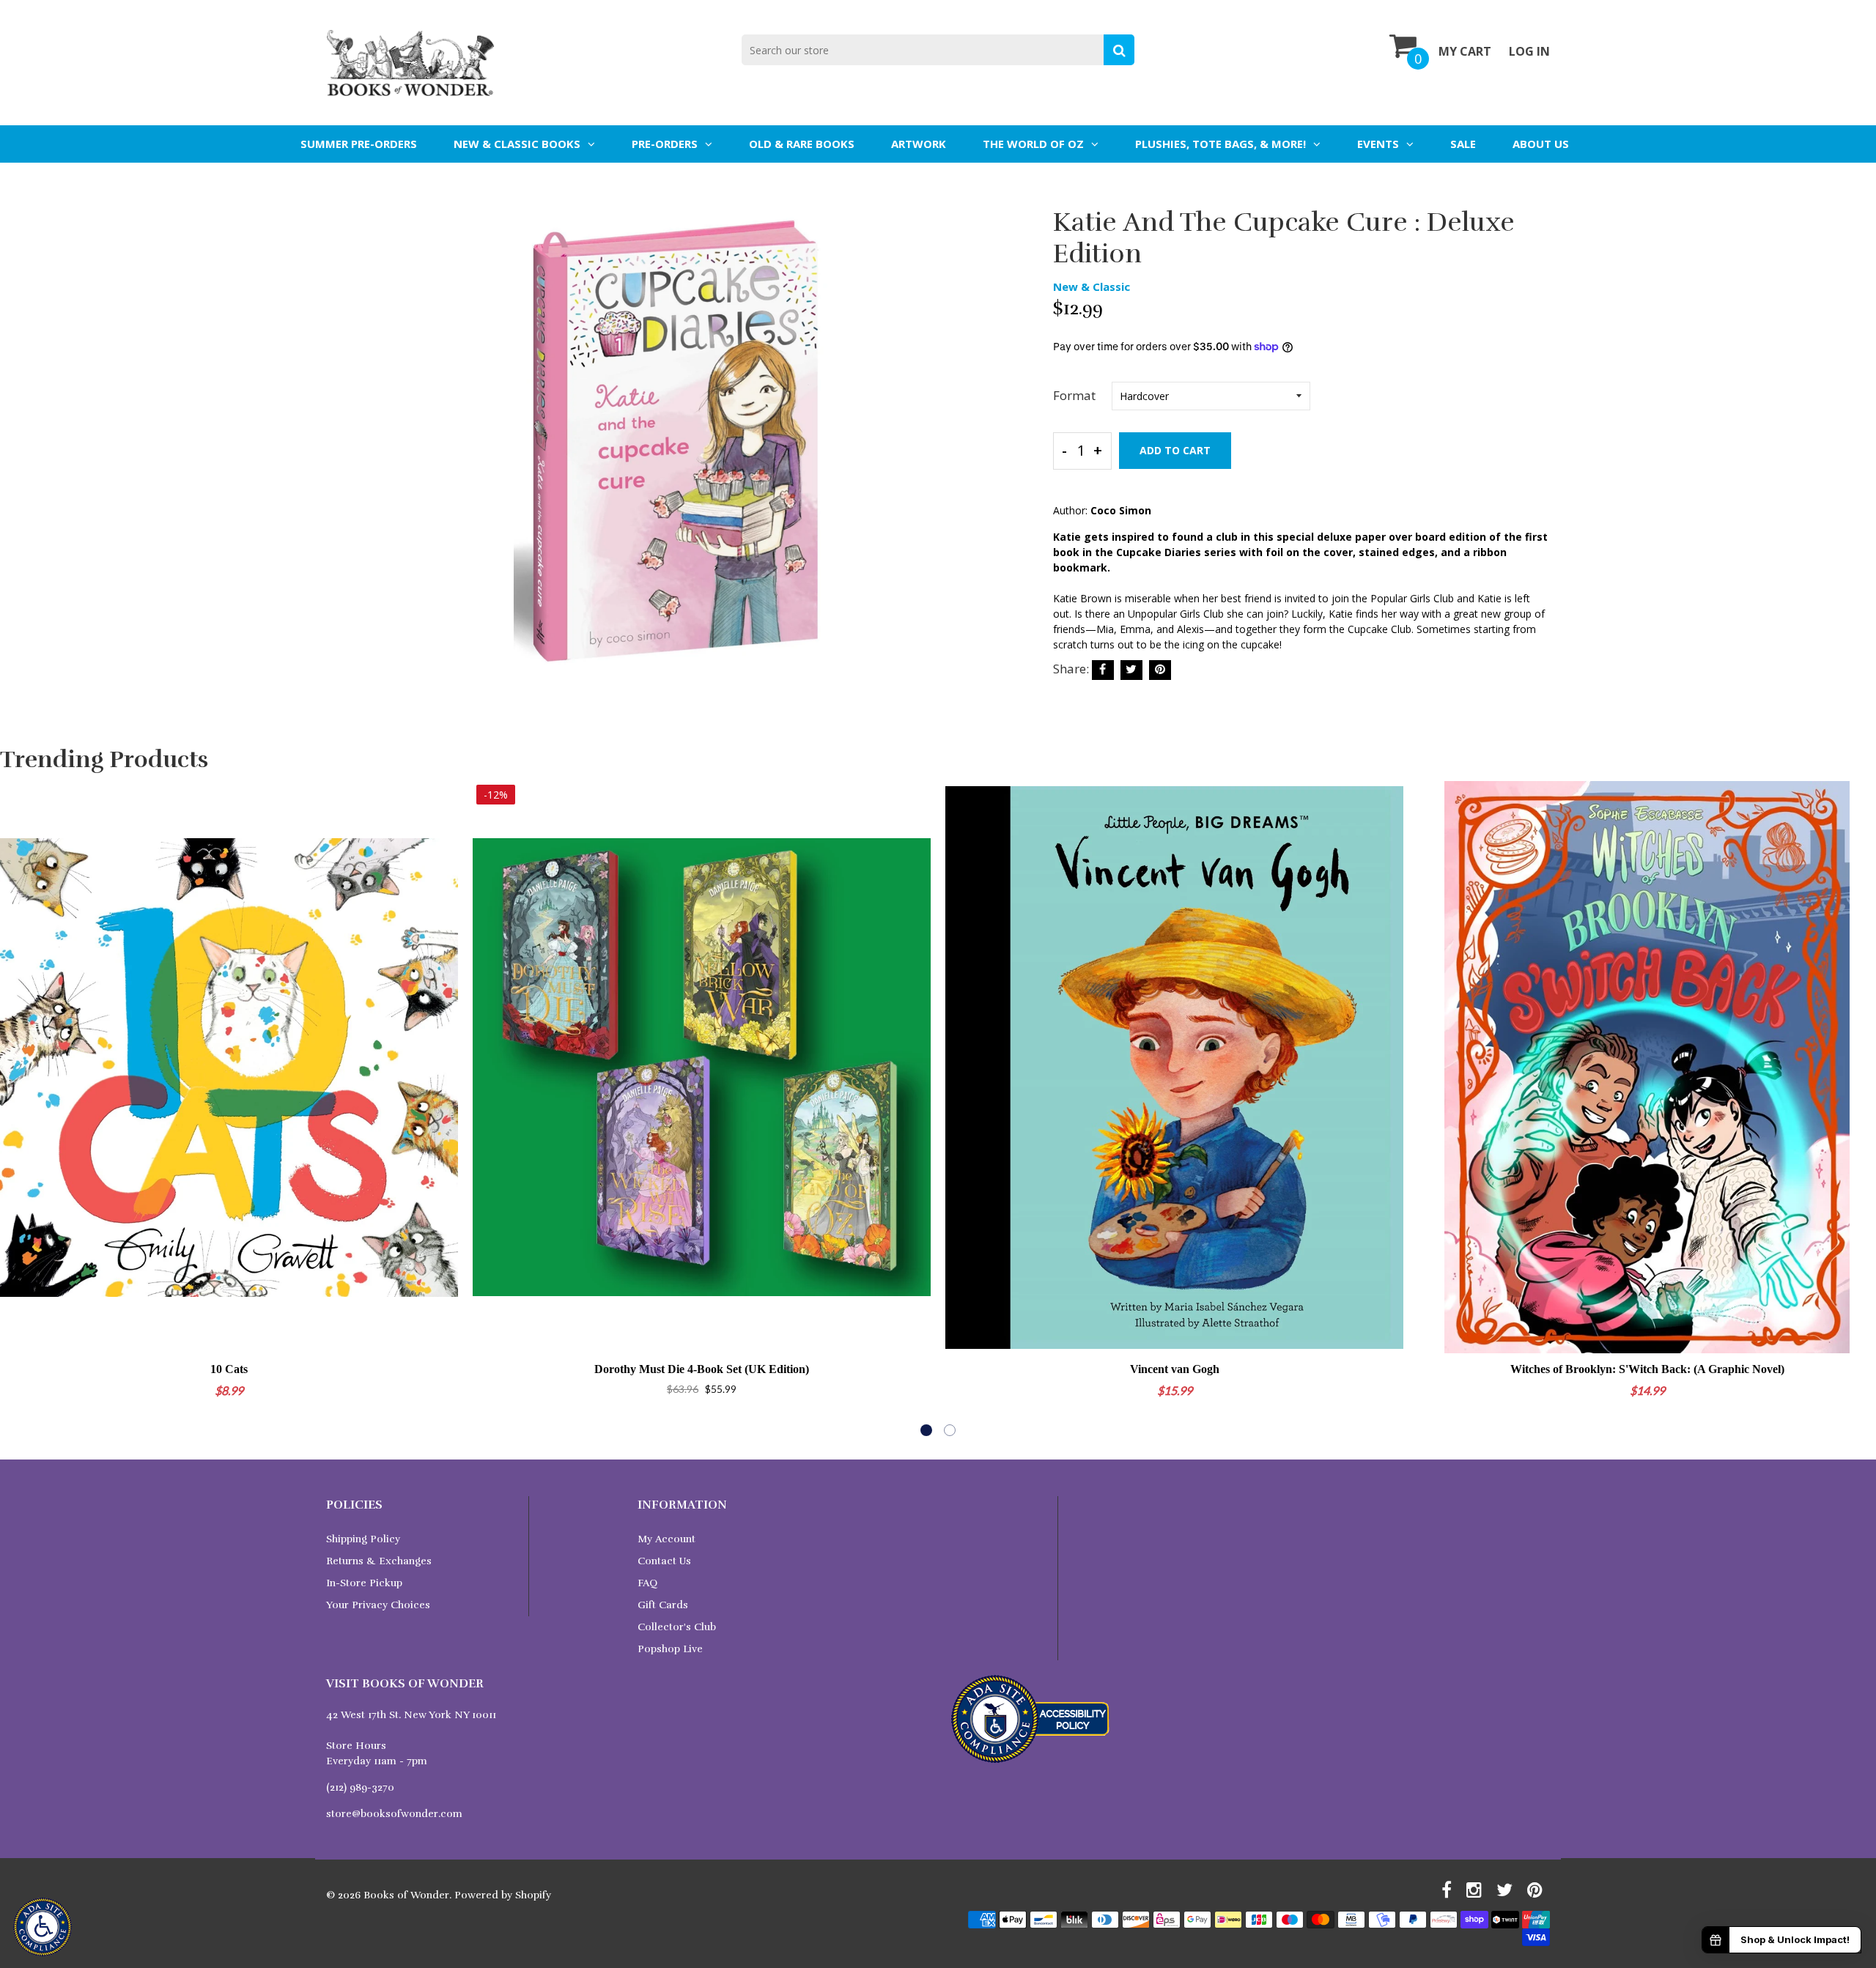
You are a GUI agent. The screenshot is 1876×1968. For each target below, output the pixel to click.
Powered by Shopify (503, 1895)
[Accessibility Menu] (43, 1927)
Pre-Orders (665, 144)
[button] (926, 1430)
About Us (1541, 144)
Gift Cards (663, 1605)
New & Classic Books (517, 144)
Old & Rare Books (802, 144)
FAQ (647, 1583)
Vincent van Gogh (1175, 1369)
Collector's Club (677, 1627)
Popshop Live (670, 1649)
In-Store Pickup (364, 1583)
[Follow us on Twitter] (1131, 670)
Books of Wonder (406, 1895)
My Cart (1465, 51)
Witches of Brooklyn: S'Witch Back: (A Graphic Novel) (1647, 1369)
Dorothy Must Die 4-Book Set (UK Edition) (702, 1369)
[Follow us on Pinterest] (1160, 670)
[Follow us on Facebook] (1103, 670)
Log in (1529, 51)
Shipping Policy (363, 1539)
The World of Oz (1033, 144)
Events (1378, 144)
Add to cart (1175, 450)
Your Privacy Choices (378, 1605)
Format (1074, 395)
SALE (1463, 144)
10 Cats (229, 1369)
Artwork (919, 144)
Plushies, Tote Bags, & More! (1220, 144)
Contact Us (664, 1561)
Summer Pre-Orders (359, 144)
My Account (666, 1539)
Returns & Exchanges (379, 1561)
